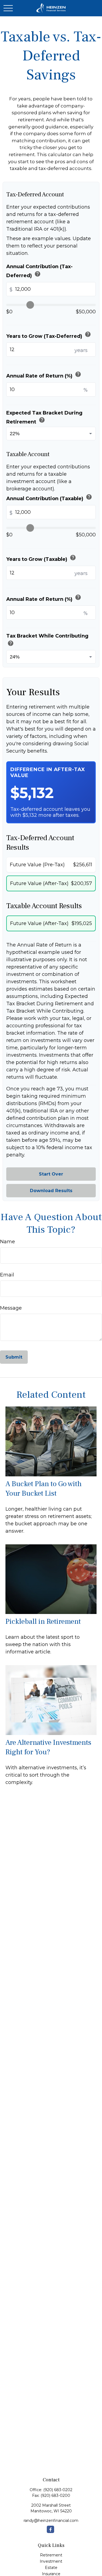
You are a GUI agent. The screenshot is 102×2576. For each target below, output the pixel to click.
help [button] (38, 274)
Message (11, 1308)
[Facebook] (50, 2529)
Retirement (51, 2555)
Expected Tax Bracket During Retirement (44, 417)
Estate (51, 2568)
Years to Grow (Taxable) (41, 558)
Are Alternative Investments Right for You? (48, 1747)
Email (7, 1275)
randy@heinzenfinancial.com (51, 2521)
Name (7, 1242)
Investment (51, 2561)
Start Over (51, 1174)
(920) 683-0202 (58, 2490)
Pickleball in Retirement (43, 1621)
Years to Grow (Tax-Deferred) (49, 335)
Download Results (51, 1191)
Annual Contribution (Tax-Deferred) (39, 271)
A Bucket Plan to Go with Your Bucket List (44, 1489)
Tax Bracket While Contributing (47, 640)
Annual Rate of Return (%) (44, 375)
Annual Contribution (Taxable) (49, 498)
